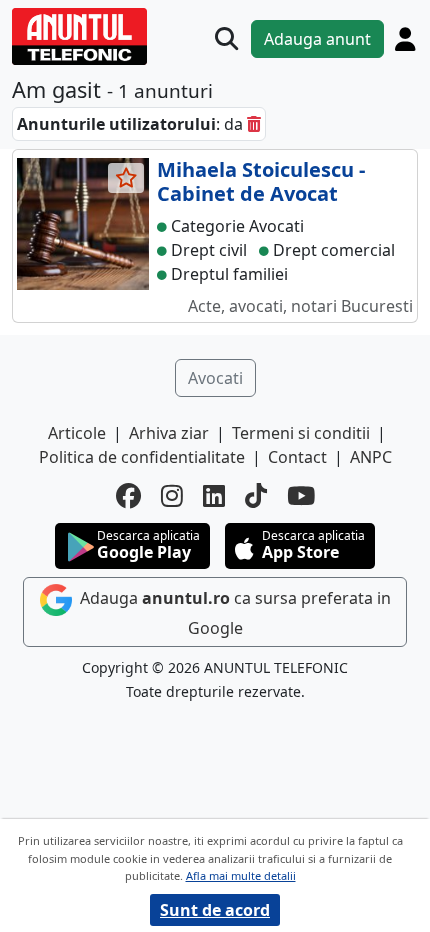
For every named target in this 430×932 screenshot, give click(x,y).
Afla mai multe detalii (241, 875)
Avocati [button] (215, 378)
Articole (77, 433)
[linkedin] (214, 496)
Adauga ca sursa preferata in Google (233, 613)
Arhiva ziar (169, 433)
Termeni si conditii (301, 433)
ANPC (371, 457)
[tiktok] (256, 496)
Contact (297, 457)
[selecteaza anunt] (126, 178)
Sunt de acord (215, 910)
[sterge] (254, 124)
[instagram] (172, 496)
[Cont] (405, 39)
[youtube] (301, 496)
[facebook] (128, 496)
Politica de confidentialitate (142, 457)
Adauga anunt (317, 39)
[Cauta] (226, 38)
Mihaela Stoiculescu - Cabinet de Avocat (261, 181)
